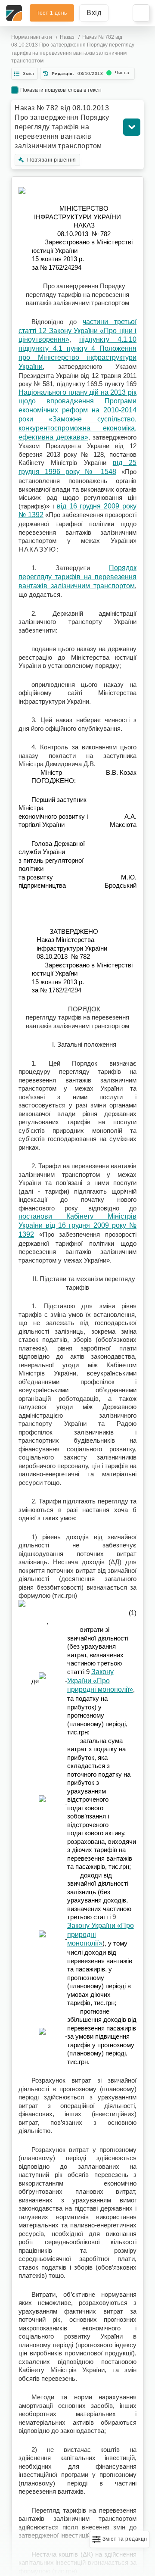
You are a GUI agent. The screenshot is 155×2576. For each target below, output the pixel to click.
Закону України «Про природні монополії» (100, 1681)
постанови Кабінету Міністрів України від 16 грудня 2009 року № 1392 (77, 1225)
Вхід (94, 13)
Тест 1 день (52, 13)
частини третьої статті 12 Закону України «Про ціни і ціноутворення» (77, 331)
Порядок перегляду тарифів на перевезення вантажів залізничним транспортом (77, 577)
